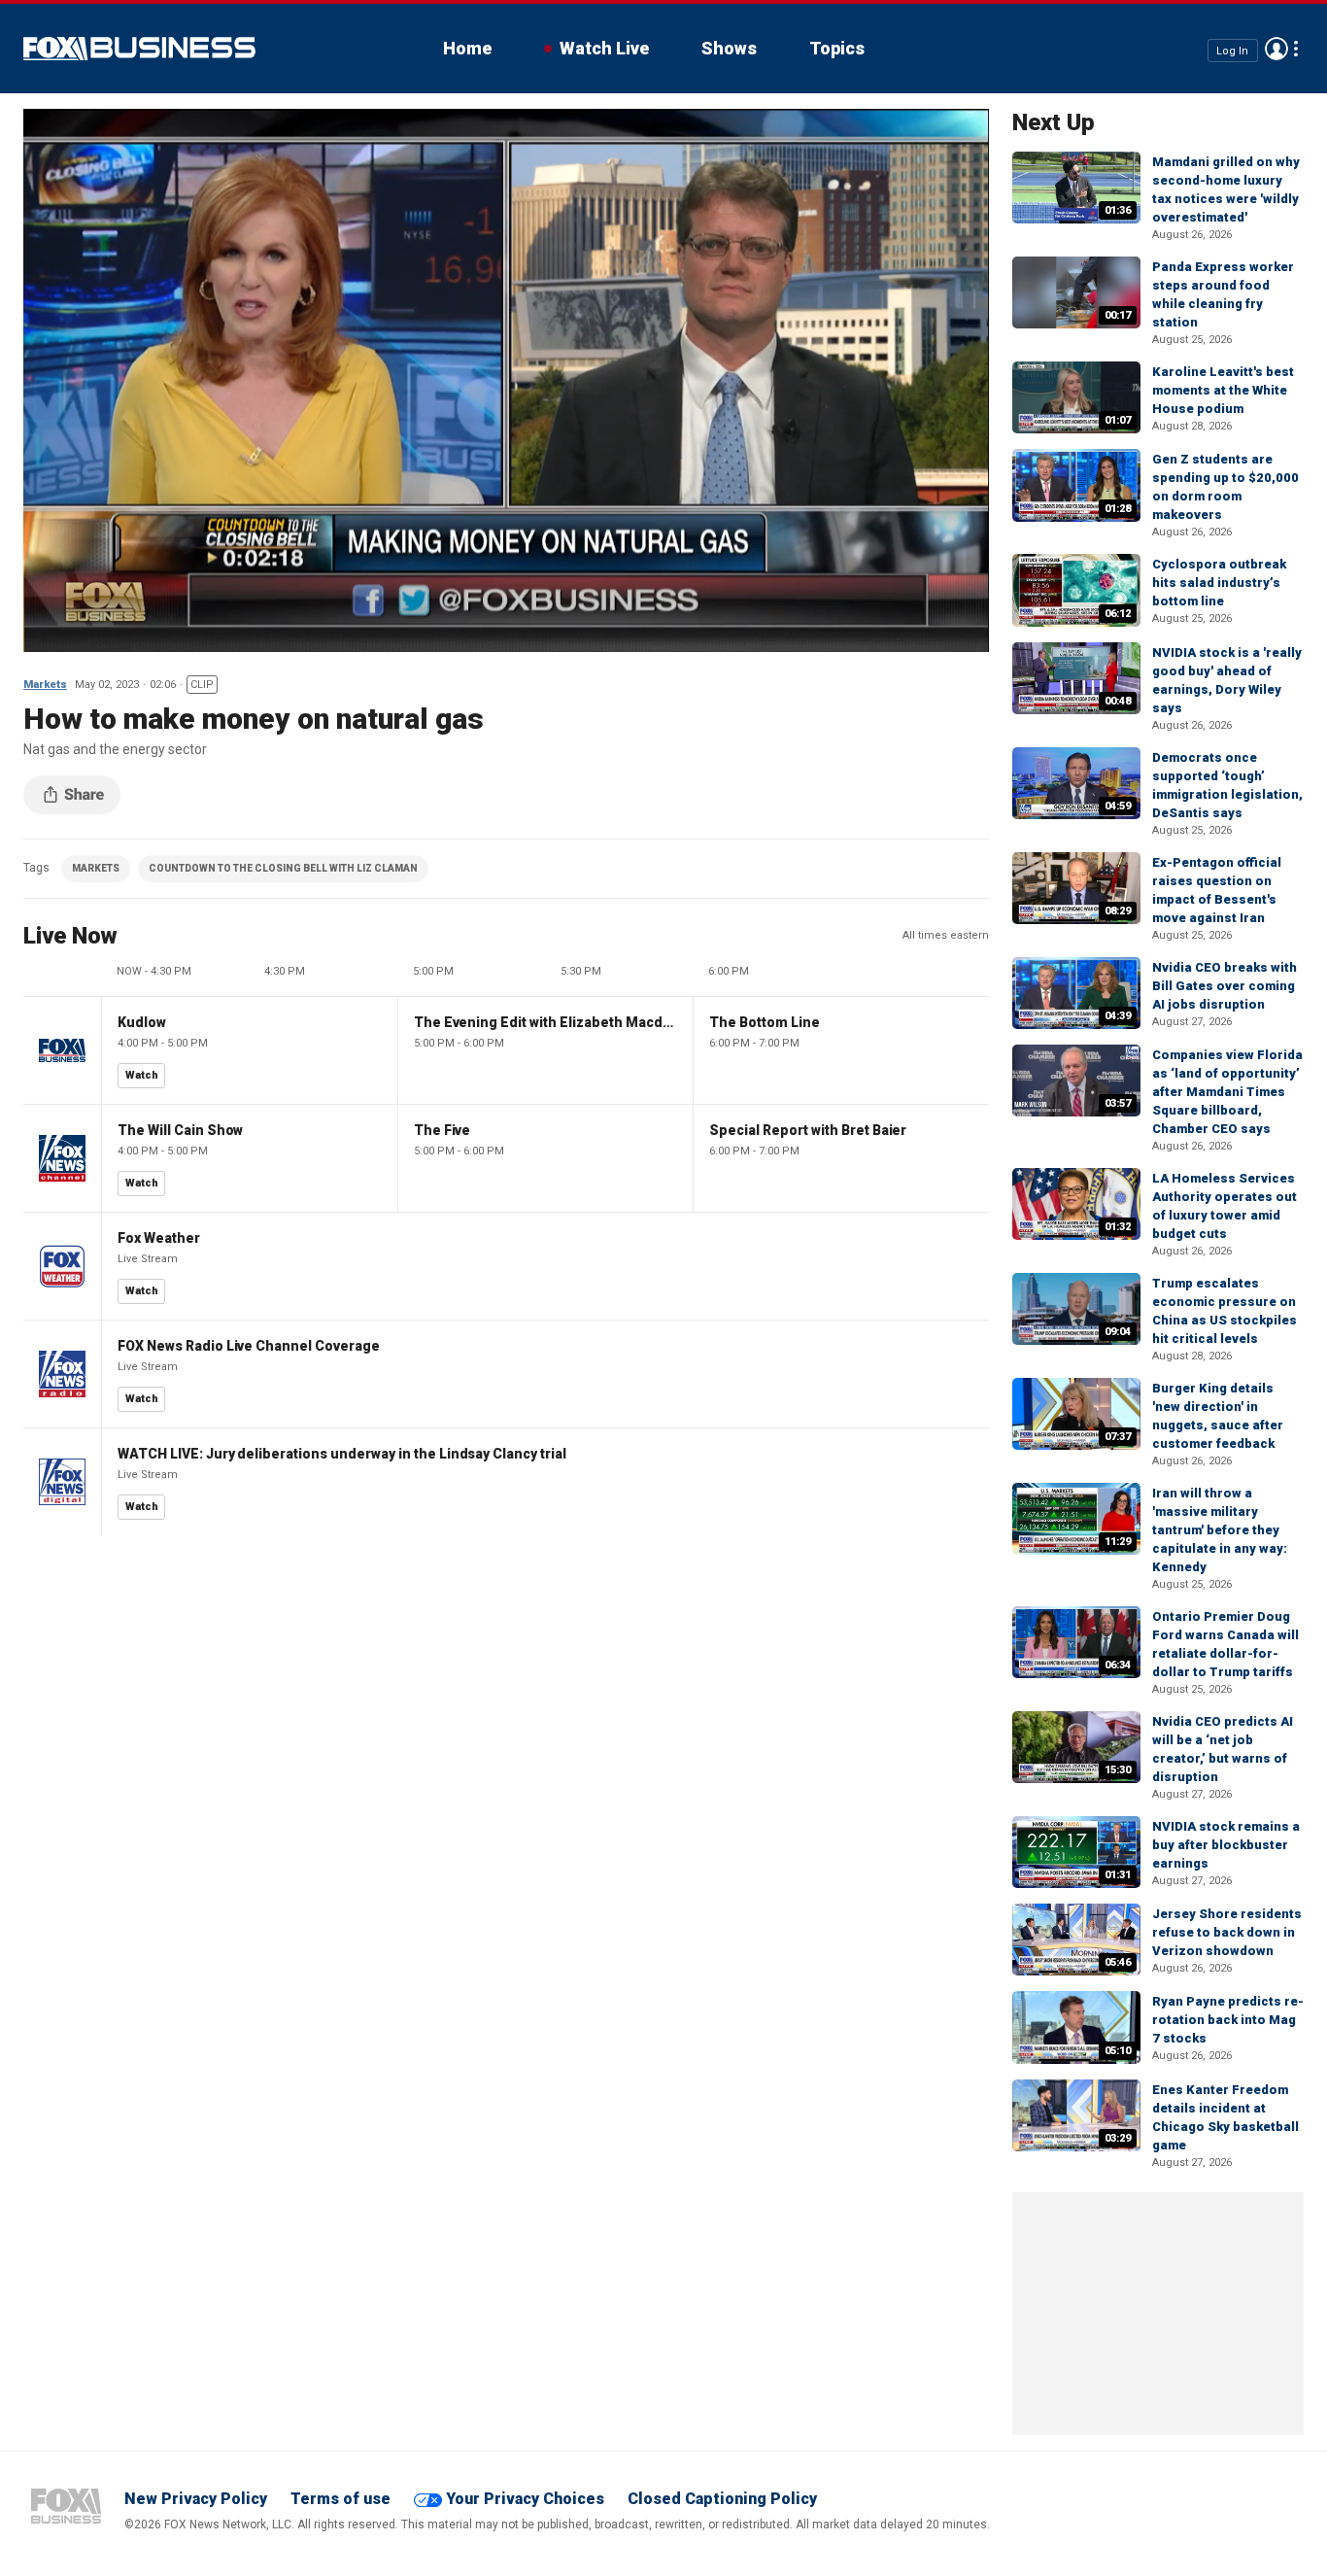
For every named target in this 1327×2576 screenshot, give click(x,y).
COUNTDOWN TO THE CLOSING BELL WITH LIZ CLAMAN (283, 868)
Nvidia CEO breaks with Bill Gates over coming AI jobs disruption (1225, 986)
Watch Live (604, 48)
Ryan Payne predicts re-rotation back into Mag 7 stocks (1228, 2020)
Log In (1232, 50)
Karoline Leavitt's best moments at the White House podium (1223, 390)
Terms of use (340, 2499)
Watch (142, 1075)
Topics (837, 48)
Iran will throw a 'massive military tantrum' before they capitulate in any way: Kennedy (1220, 1530)
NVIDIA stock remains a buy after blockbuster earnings (1226, 1845)
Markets (45, 685)
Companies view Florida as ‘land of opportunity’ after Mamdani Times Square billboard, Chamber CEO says (1227, 1092)
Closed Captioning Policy (722, 2499)
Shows (729, 48)
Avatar (1276, 49)
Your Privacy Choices (525, 2499)
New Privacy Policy (196, 2499)
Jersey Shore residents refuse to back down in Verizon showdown (1227, 1932)
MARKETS (96, 868)
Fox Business (139, 49)
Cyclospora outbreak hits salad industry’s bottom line (1219, 583)
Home (467, 48)
